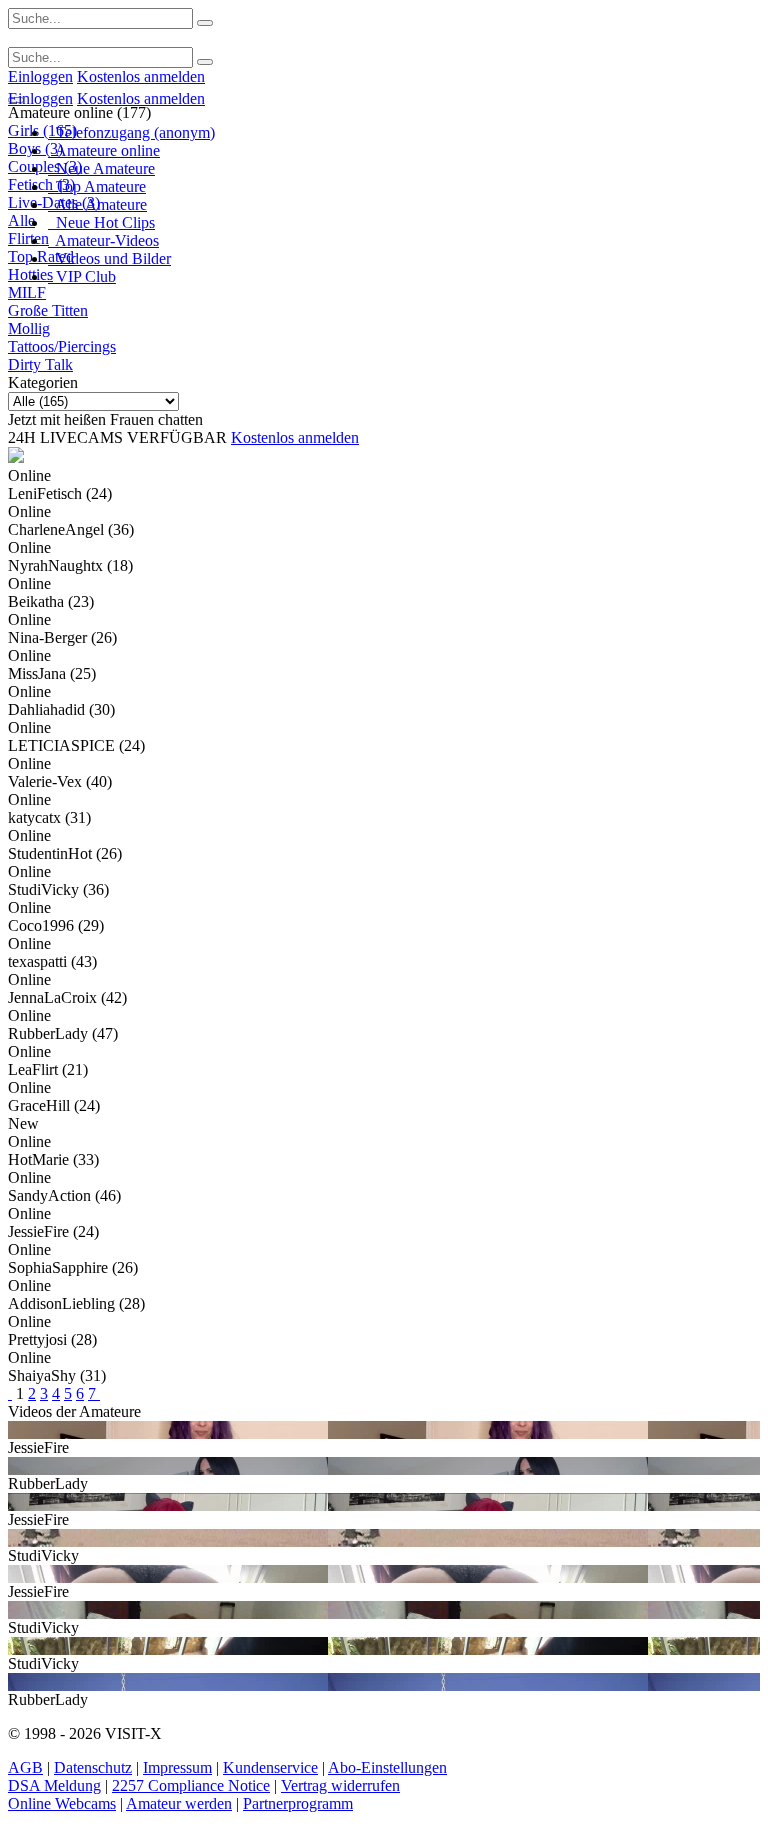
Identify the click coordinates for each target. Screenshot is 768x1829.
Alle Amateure (97, 204)
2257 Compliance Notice (191, 1785)
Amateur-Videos (103, 240)
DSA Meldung (54, 1785)
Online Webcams (62, 1803)
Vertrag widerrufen (340, 1785)
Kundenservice (270, 1767)
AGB (25, 1767)
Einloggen (40, 76)
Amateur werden (179, 1803)
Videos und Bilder (109, 258)
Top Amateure (97, 186)
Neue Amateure (101, 168)
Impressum (177, 1767)
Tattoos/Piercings (62, 346)
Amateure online (104, 150)
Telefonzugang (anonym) (131, 132)
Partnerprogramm (298, 1803)
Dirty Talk (40, 364)
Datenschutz (93, 1767)
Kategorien (43, 382)
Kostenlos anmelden (141, 76)
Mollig (29, 328)
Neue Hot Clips (101, 222)
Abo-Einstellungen (387, 1767)
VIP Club (82, 276)
